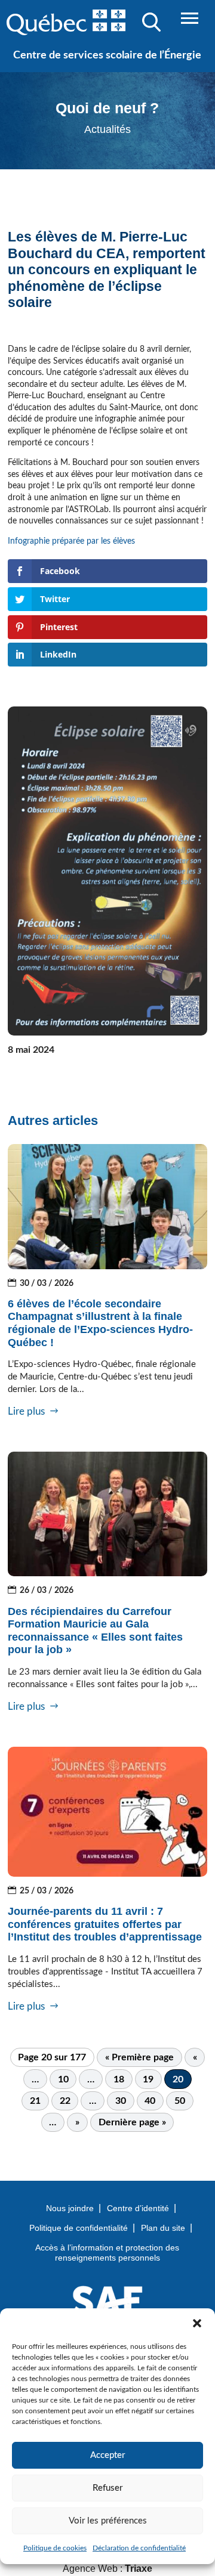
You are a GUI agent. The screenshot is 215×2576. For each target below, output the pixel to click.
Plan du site (163, 2228)
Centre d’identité (138, 2208)
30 (121, 2101)
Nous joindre (70, 2208)
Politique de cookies (55, 2548)
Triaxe (139, 2569)
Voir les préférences (108, 2521)
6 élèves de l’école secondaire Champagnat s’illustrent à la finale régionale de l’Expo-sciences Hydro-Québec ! (100, 1323)
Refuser (107, 2488)
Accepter (107, 2455)
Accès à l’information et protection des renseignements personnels (107, 2253)
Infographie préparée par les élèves (73, 541)
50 (180, 2101)
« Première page (139, 2057)
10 (63, 2079)
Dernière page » (132, 2122)
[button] (197, 2323)
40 (150, 2101)
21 (35, 2101)
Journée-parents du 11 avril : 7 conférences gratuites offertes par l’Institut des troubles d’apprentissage (105, 1924)
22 (65, 2101)
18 (119, 2079)
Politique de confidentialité (79, 2228)
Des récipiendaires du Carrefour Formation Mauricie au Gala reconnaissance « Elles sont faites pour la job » (95, 1631)
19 (148, 2079)
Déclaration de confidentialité (139, 2548)
